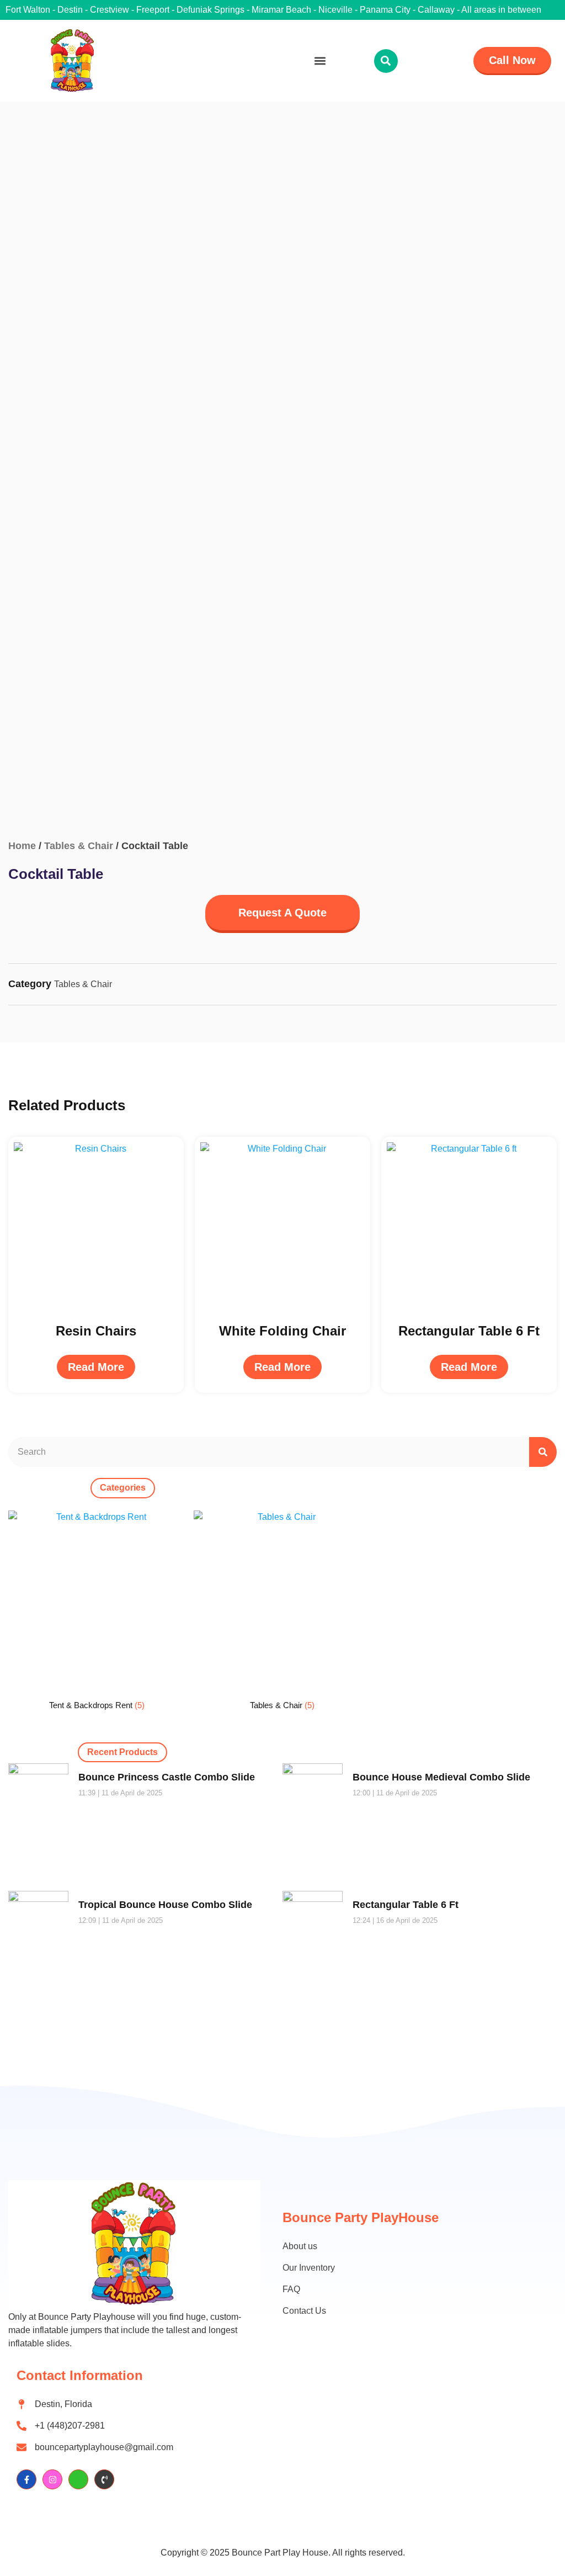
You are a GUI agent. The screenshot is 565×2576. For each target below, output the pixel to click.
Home (22, 846)
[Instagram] (52, 2479)
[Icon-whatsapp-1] (78, 2479)
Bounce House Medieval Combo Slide (441, 1777)
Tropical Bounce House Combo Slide (165, 1905)
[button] (320, 61)
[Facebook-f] (26, 2479)
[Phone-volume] (104, 2479)
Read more (96, 1367)
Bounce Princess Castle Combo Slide (167, 1777)
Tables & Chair (79, 846)
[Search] (543, 1452)
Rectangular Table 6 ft (406, 1905)
